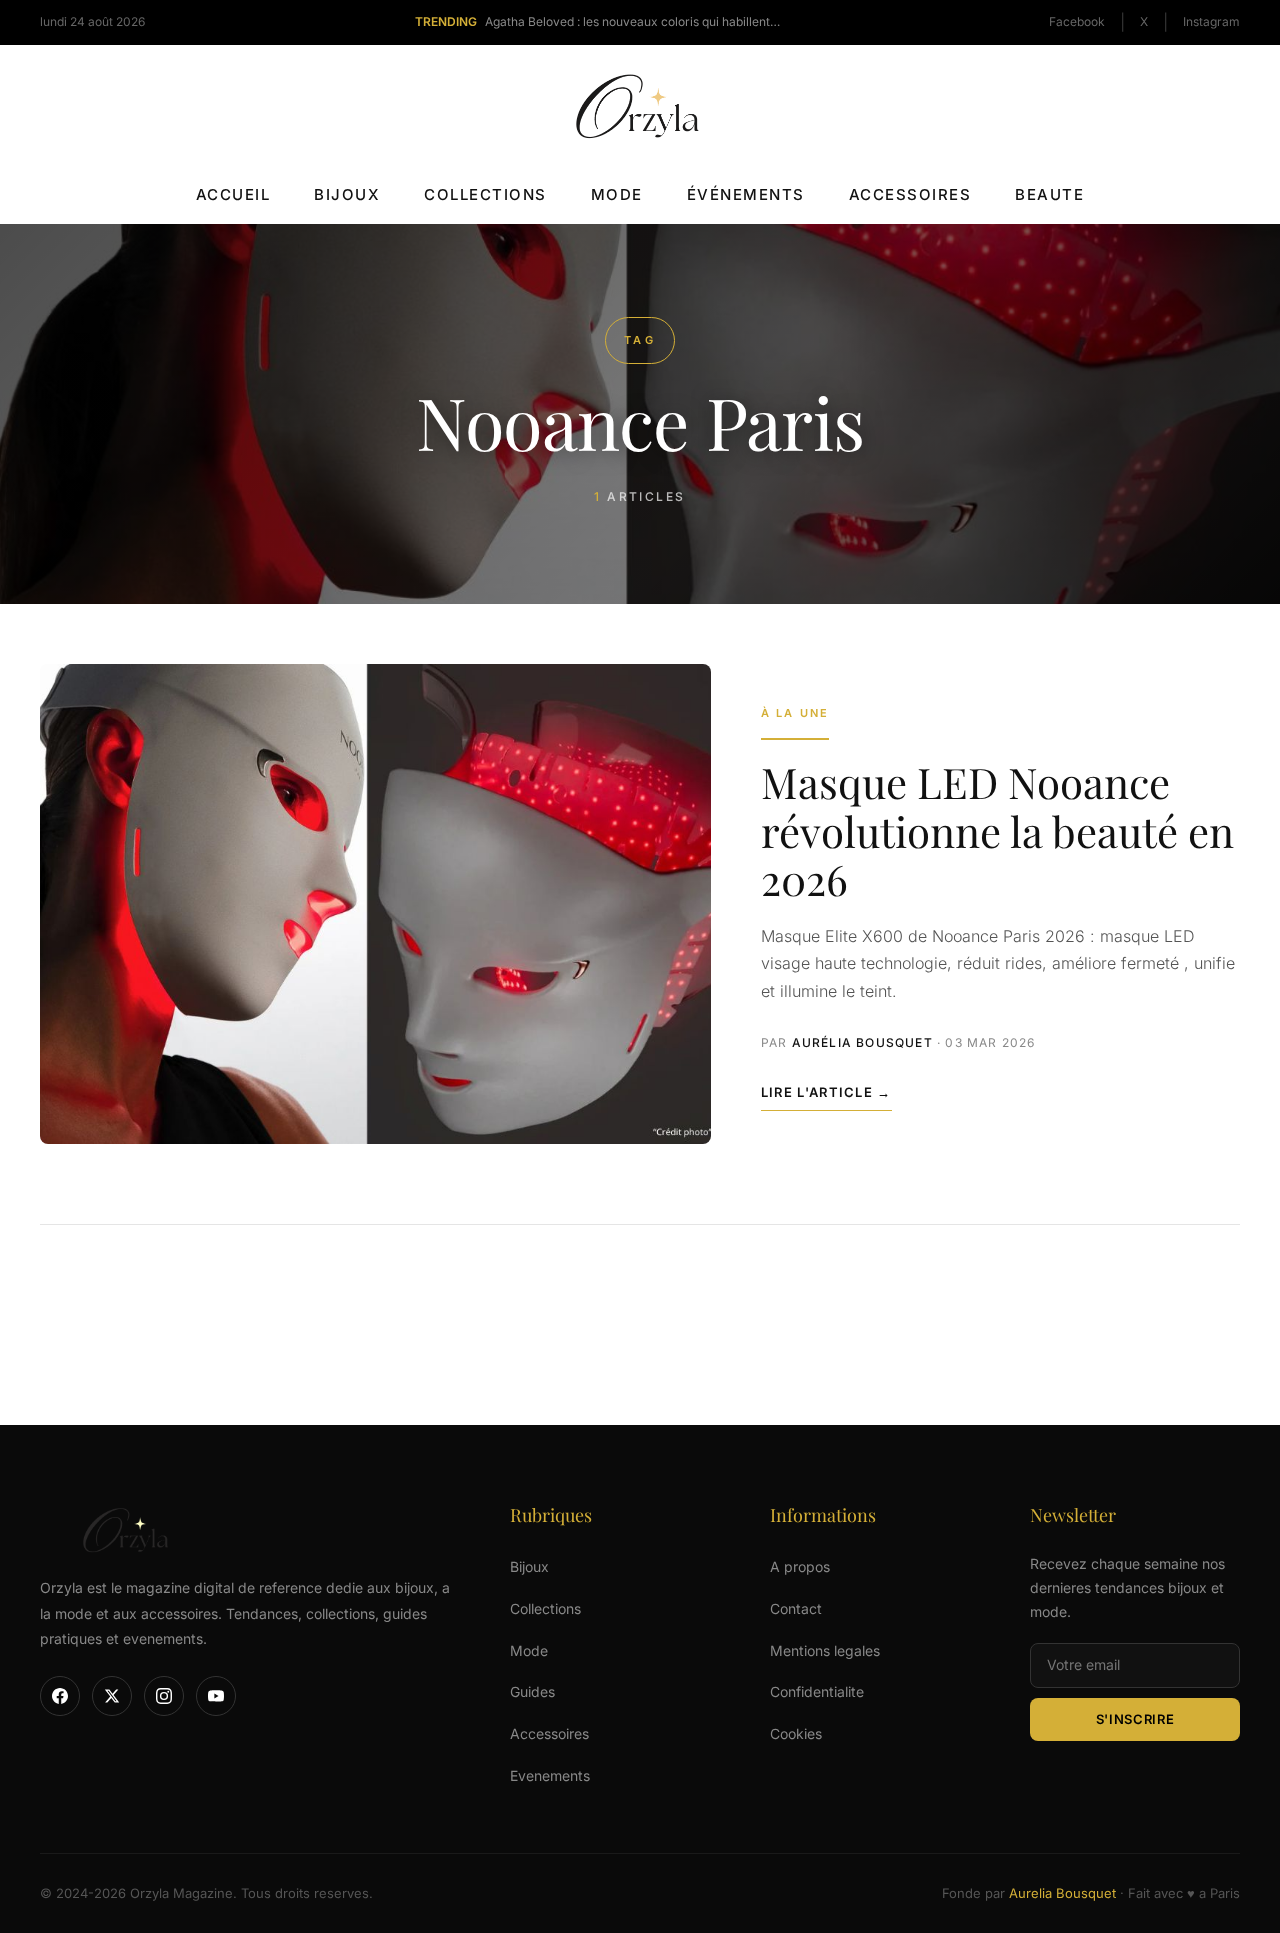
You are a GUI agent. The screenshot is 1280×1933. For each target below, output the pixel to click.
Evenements (550, 1775)
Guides (532, 1691)
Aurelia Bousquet (1062, 1893)
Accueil (233, 194)
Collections (485, 194)
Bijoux (347, 194)
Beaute (1049, 194)
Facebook (1077, 21)
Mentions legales (825, 1650)
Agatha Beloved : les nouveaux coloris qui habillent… (632, 21)
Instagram (1211, 21)
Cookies (796, 1733)
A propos (800, 1566)
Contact (796, 1608)
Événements (746, 194)
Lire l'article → (826, 1092)
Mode (617, 194)
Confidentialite (817, 1691)
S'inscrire (1135, 1719)
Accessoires (910, 194)
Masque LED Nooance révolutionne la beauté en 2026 (997, 830)
